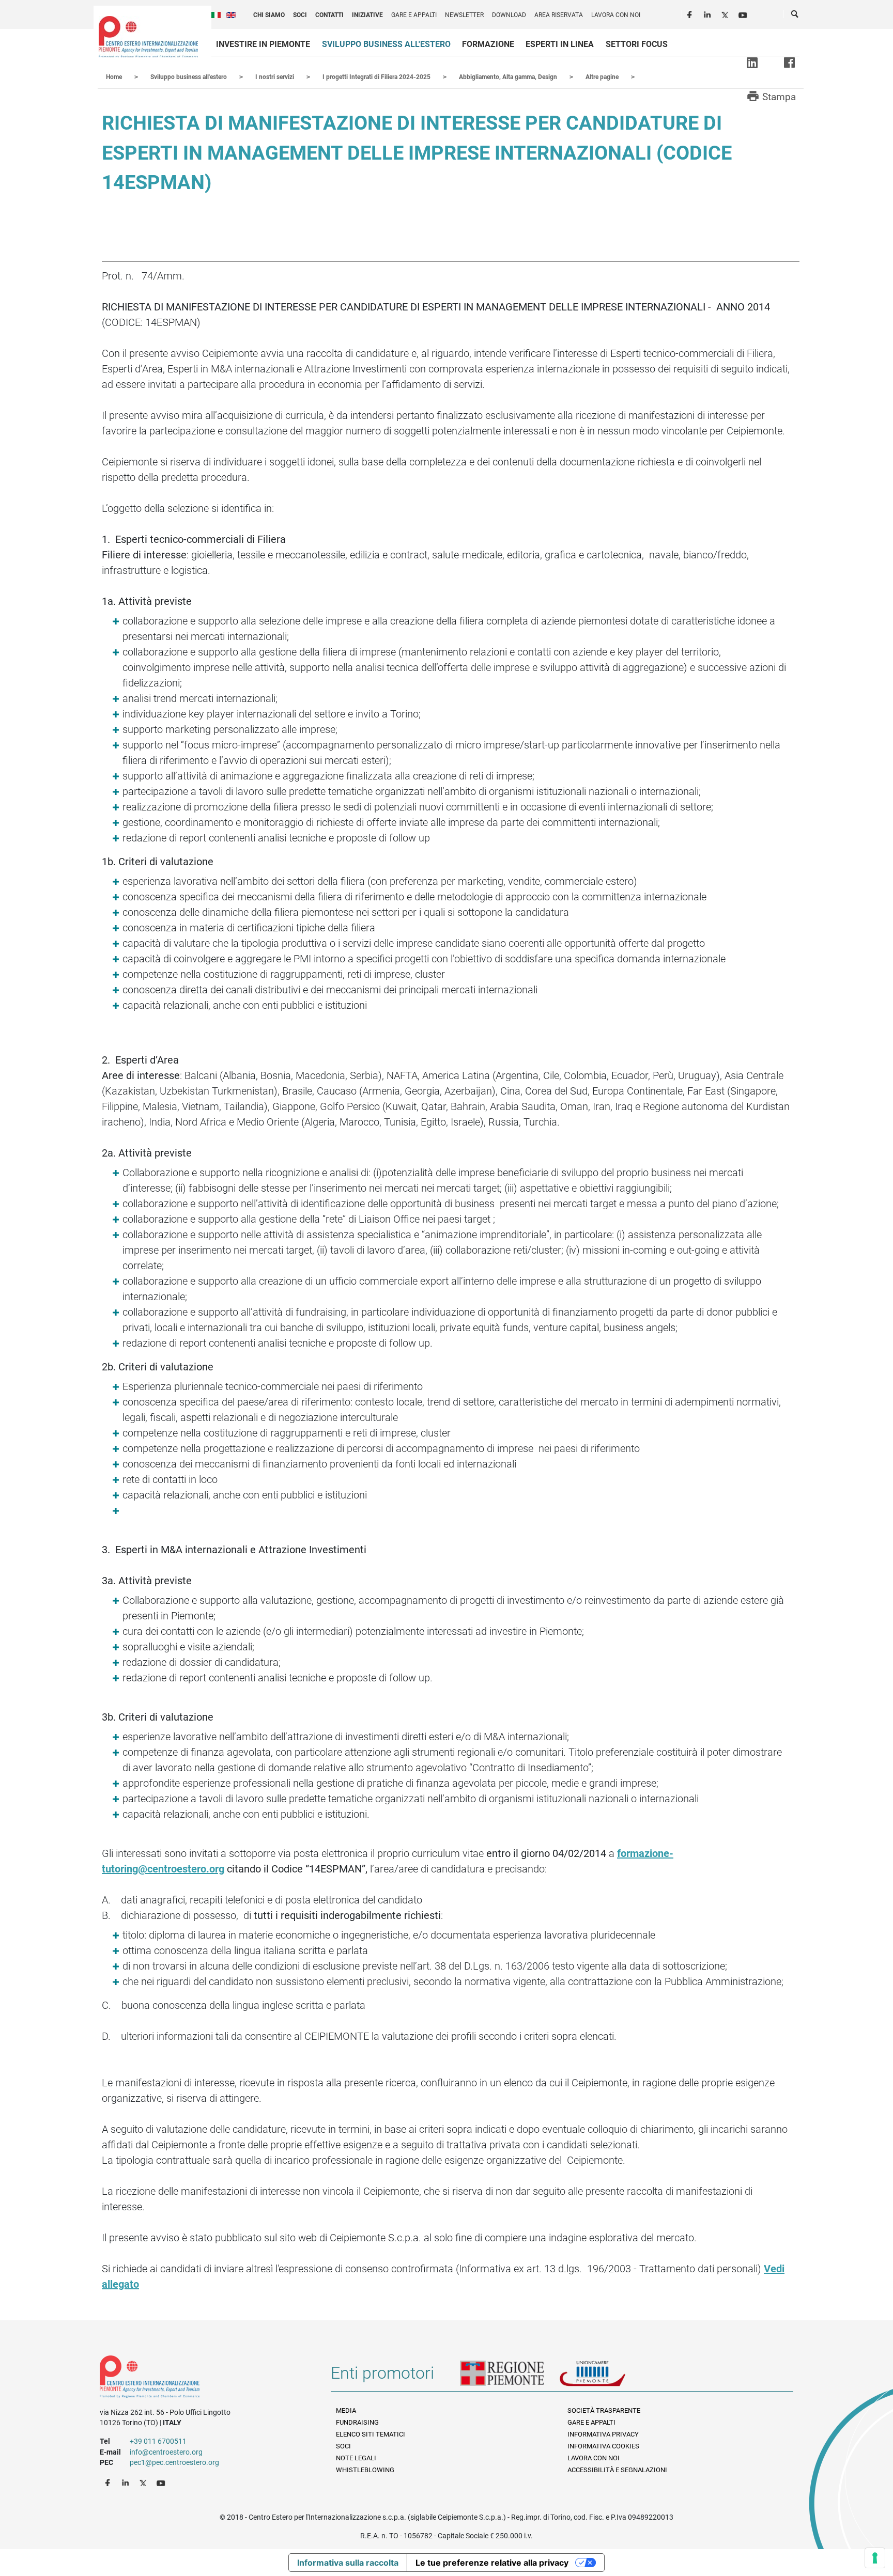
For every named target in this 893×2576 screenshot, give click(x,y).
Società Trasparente (604, 2410)
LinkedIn (709, 13)
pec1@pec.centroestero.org (174, 2462)
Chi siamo (269, 15)
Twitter (726, 13)
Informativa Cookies (603, 2446)
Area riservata (559, 15)
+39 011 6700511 (158, 2441)
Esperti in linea (560, 44)
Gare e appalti (414, 15)
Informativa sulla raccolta (348, 2563)
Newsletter (464, 15)
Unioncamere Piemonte (607, 2377)
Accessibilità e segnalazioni (617, 2470)
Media (346, 2410)
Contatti (329, 15)
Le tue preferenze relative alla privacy (492, 2563)
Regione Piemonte (510, 2377)
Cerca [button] (795, 16)
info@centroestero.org (166, 2452)
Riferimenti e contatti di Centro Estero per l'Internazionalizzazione (204, 2379)
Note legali (356, 2458)
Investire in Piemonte (263, 44)
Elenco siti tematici (371, 2434)
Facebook (691, 13)
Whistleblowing (365, 2470)
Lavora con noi (616, 15)
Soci (300, 15)
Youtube (744, 13)
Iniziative (367, 15)
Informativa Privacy (603, 2434)
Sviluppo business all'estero (386, 44)
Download (509, 15)
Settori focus (637, 44)
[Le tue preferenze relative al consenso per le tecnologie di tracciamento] (875, 2558)
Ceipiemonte (148, 37)
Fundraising (357, 2422)
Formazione (488, 44)
